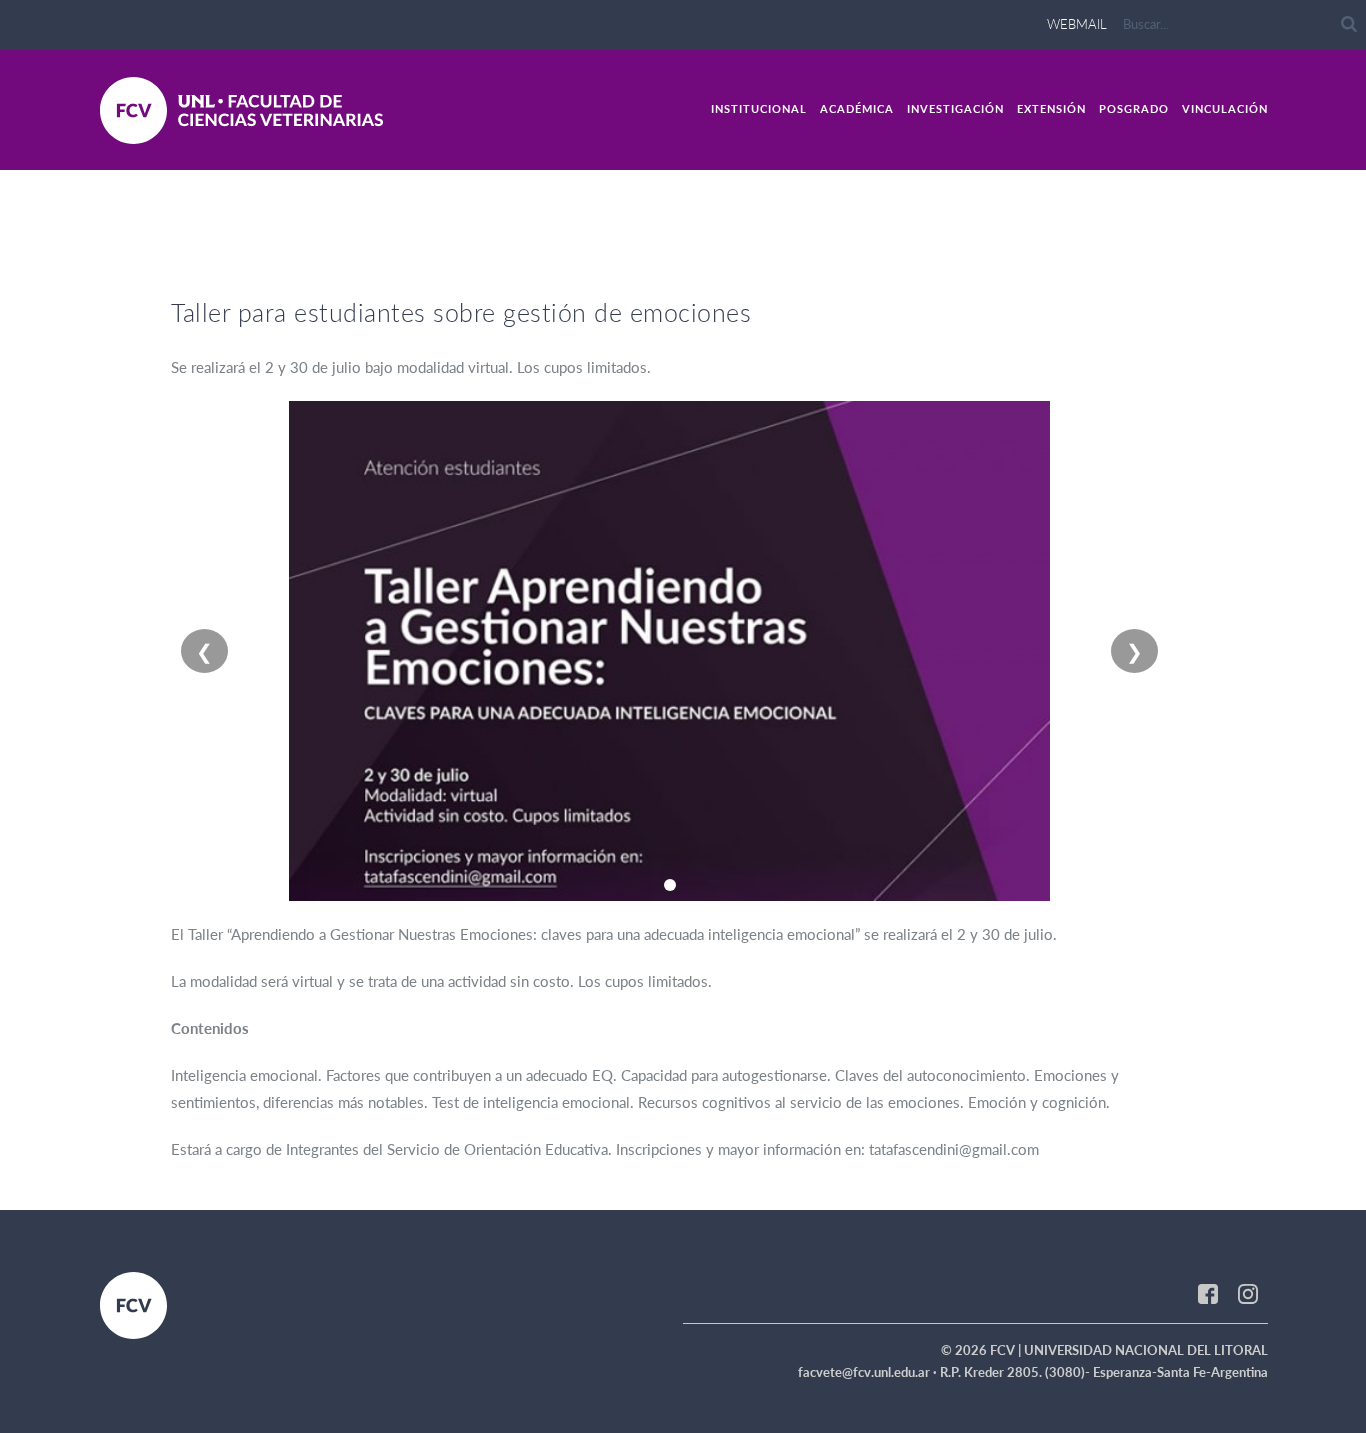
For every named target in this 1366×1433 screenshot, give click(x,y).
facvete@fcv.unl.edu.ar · (869, 1372)
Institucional (759, 108)
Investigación (955, 108)
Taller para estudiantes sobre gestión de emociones (461, 312)
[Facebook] (1208, 1292)
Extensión (1051, 108)
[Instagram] (1248, 1292)
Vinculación (1225, 108)
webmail (1077, 24)
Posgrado (1134, 108)
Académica (857, 108)
